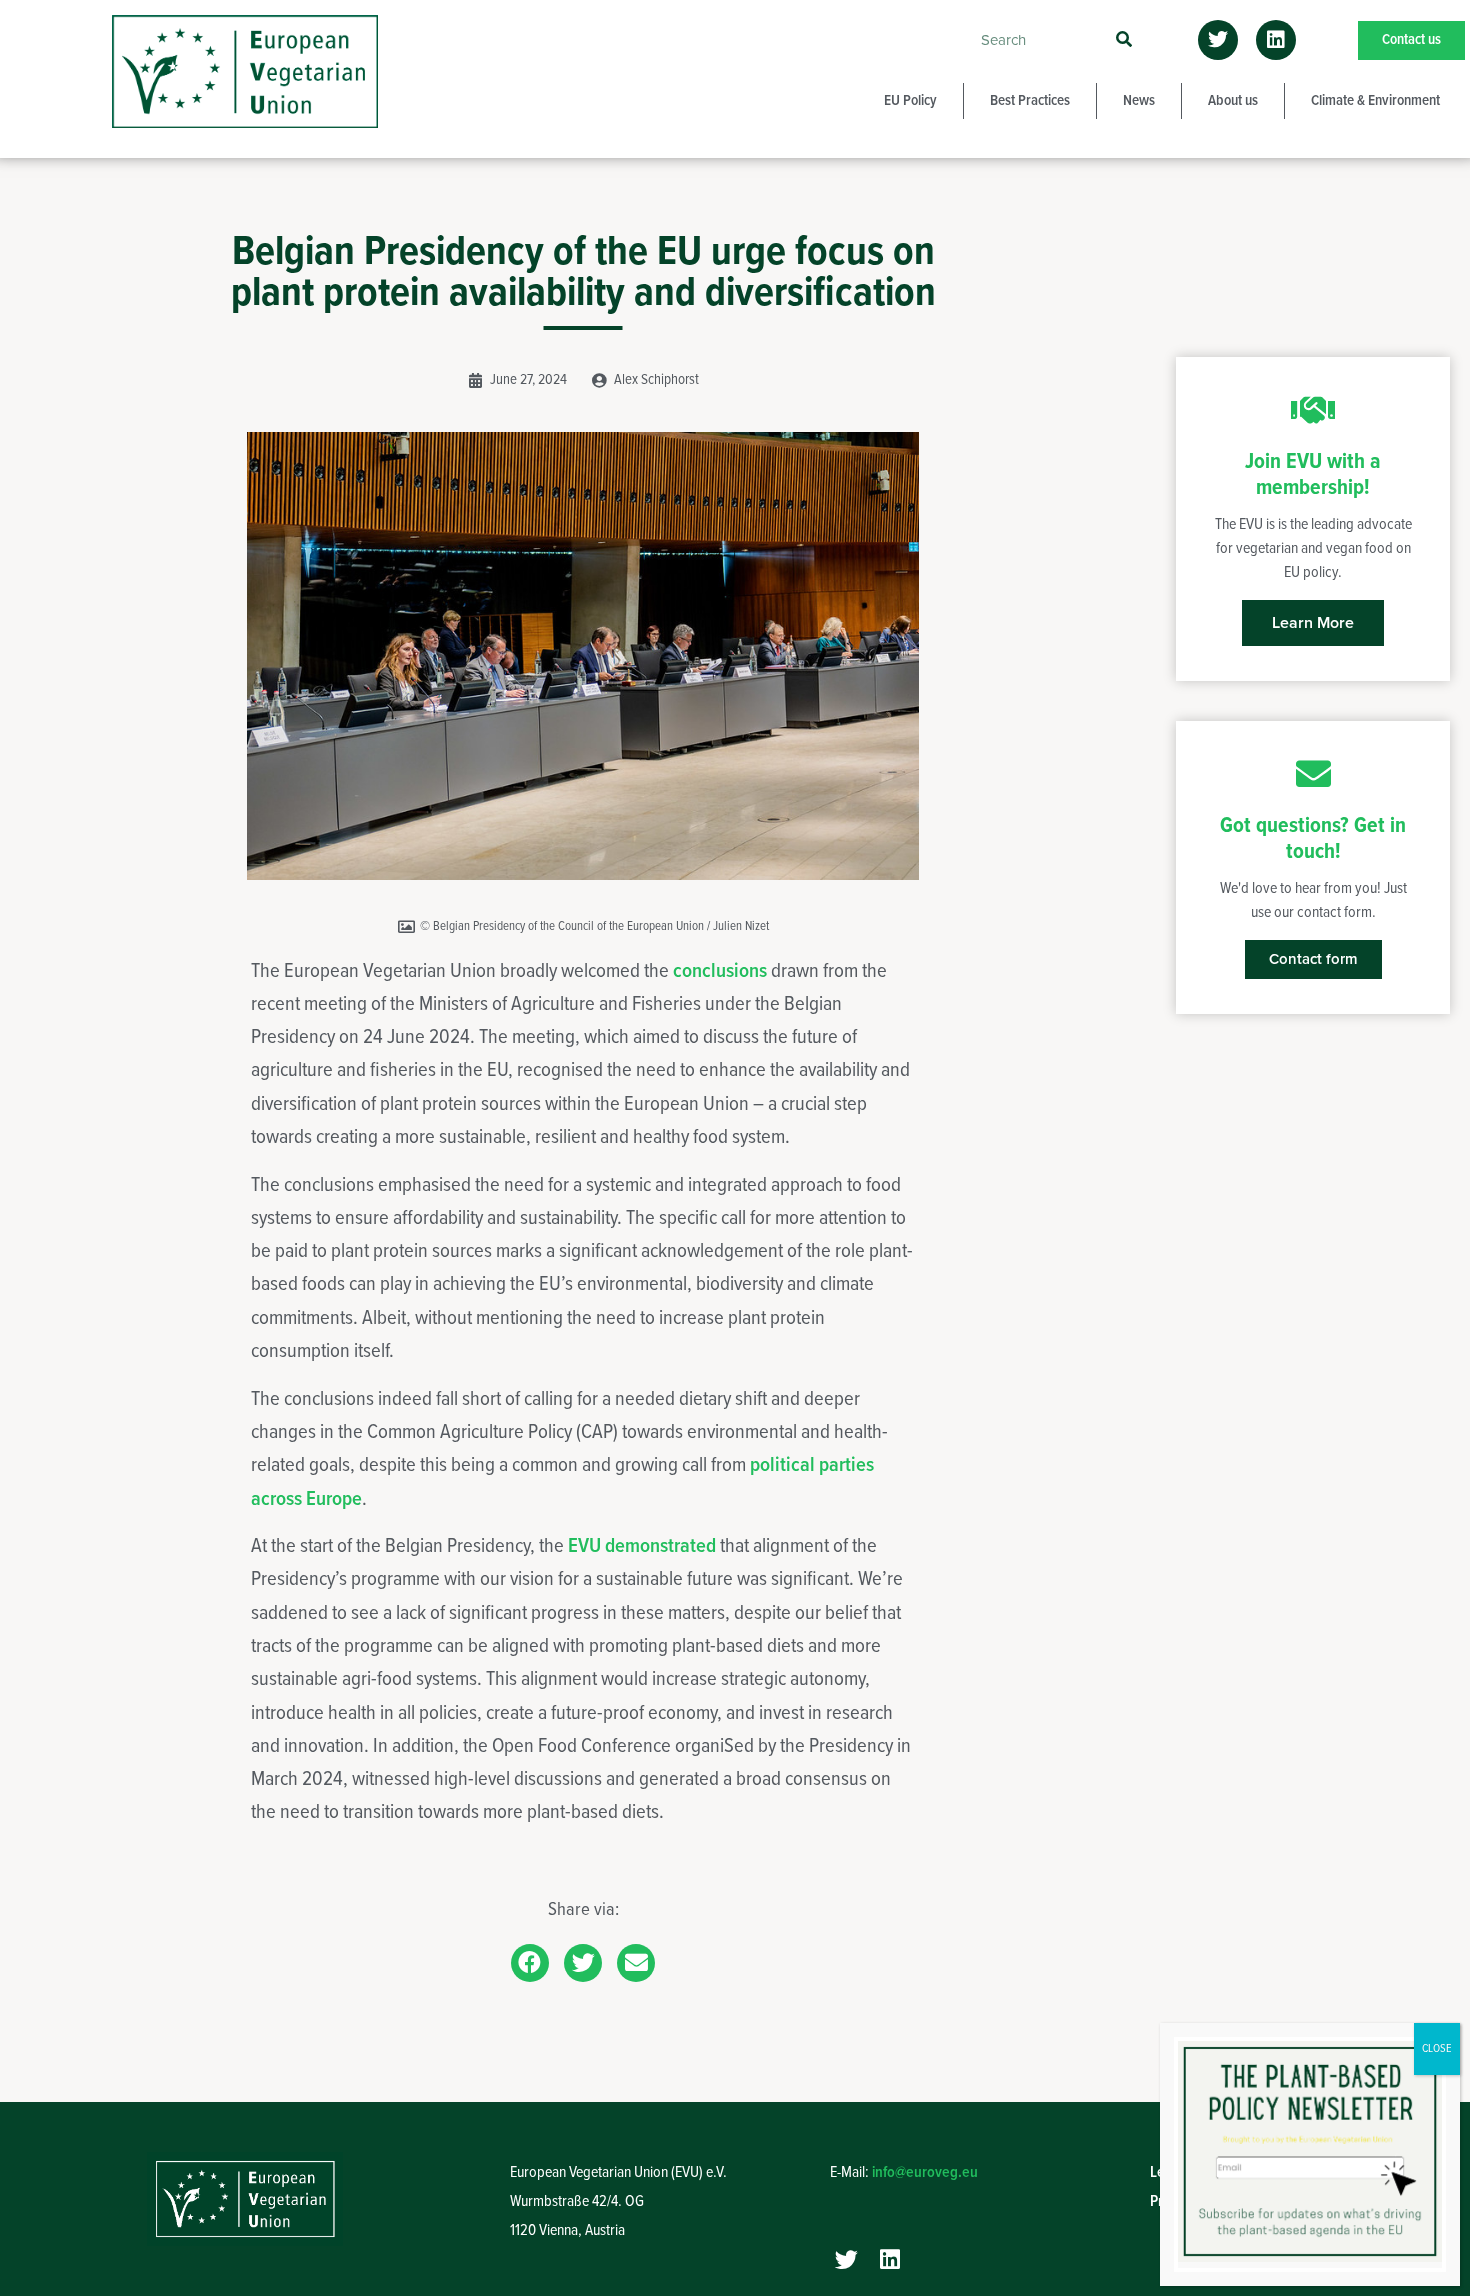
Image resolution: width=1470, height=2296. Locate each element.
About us (1233, 101)
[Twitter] (1218, 40)
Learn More (1313, 623)
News (1139, 101)
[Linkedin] (1276, 40)
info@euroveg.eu (925, 2172)
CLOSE (1437, 2049)
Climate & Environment (1375, 101)
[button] (530, 1963)
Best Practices (1030, 101)
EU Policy (910, 101)
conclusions (722, 971)
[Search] (1123, 40)
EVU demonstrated (642, 1546)
